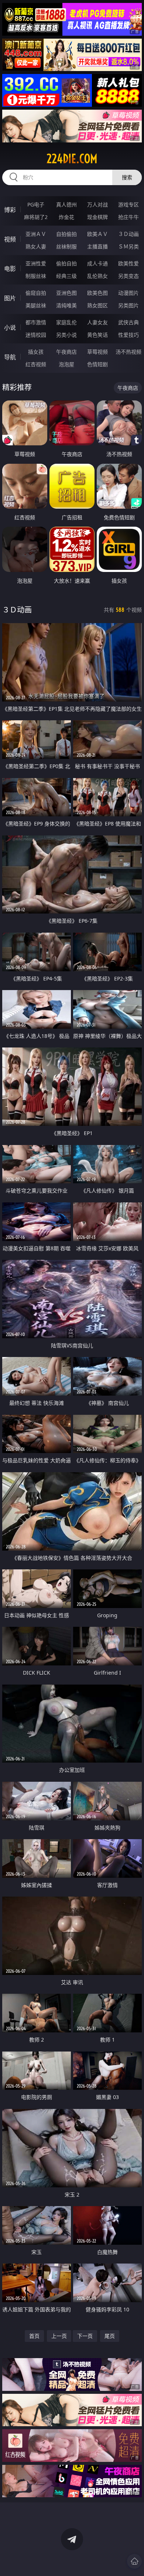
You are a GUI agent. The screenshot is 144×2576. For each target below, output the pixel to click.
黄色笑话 (97, 335)
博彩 (10, 210)
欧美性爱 (128, 263)
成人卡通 (97, 263)
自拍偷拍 (66, 234)
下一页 (85, 2336)
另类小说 (66, 335)
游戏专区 (128, 204)
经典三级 (66, 276)
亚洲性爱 (36, 263)
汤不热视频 (128, 352)
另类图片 (128, 305)
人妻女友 (97, 322)
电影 (10, 269)
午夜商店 (66, 352)
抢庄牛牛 (128, 217)
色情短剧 (97, 364)
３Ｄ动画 (128, 234)
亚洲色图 (66, 293)
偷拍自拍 (66, 263)
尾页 (110, 2336)
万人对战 (97, 204)
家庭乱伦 (66, 322)
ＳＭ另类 (128, 246)
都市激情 (36, 322)
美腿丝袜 (36, 305)
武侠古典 (128, 322)
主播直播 (97, 246)
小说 (10, 328)
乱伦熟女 (97, 276)
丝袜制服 (66, 246)
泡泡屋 (66, 364)
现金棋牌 (97, 217)
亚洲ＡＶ (36, 234)
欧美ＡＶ (97, 234)
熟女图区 (97, 305)
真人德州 (66, 204)
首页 (34, 2336)
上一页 (59, 2336)
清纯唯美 (66, 305)
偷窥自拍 (36, 293)
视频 (10, 239)
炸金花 (66, 217)
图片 (10, 298)
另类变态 (128, 276)
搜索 (127, 177)
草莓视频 (97, 352)
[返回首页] (134, 2561)
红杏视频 (36, 364)
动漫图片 (128, 293)
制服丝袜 (36, 276)
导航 (10, 357)
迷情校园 (36, 335)
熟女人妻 (36, 246)
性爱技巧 (128, 335)
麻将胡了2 (36, 217)
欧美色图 (97, 293)
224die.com (72, 159)
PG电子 (36, 204)
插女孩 (36, 352)
